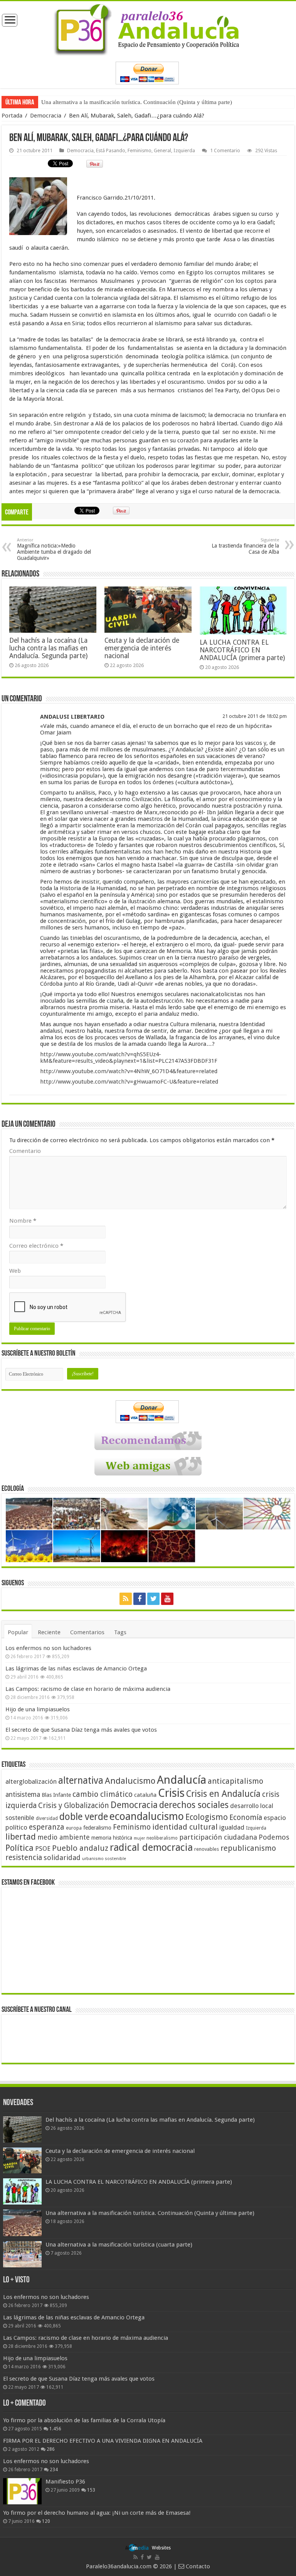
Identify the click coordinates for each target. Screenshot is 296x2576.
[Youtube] (167, 1599)
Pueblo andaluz (80, 1848)
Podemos (274, 1837)
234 (54, 2470)
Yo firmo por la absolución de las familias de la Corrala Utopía (84, 2420)
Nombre (23, 1221)
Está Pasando (111, 150)
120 (46, 2521)
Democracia (46, 116)
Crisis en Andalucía (223, 1794)
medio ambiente (64, 1837)
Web (15, 1271)
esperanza (47, 1827)
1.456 (55, 2429)
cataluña (145, 1795)
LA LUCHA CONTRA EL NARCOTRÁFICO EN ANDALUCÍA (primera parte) (242, 650)
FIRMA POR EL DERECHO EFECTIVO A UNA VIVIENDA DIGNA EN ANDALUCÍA (103, 2441)
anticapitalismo (235, 1781)
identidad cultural (185, 1827)
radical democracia (151, 1847)
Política (19, 1848)
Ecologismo (207, 1817)
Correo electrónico (36, 1246)
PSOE (43, 1849)
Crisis (171, 1793)
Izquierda (184, 150)
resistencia (24, 1858)
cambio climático (103, 1794)
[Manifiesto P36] (22, 2491)
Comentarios (87, 1632)
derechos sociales (194, 1805)
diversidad (47, 1818)
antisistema (23, 1795)
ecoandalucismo (147, 1816)
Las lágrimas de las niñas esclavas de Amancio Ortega (76, 1669)
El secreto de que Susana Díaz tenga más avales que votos (81, 1730)
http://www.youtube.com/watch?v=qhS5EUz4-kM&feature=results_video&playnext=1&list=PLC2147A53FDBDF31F (129, 1058)
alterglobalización (31, 1781)
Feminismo (140, 150)
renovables (207, 1849)
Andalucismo (130, 1781)
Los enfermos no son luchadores (48, 1648)
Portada (12, 116)
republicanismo (248, 1848)
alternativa (81, 1780)
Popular (18, 1632)
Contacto (197, 2566)
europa (74, 1828)
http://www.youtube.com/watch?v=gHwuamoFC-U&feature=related (129, 1082)
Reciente (49, 1632)
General (162, 150)
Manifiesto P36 (65, 2482)
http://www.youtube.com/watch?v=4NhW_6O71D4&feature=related (129, 1071)
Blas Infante (56, 1795)
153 (91, 2490)
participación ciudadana (218, 1837)
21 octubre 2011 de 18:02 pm (255, 716)
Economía (246, 1817)
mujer (139, 1838)
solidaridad (62, 1858)
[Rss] (126, 1599)
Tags (120, 1632)
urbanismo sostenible (104, 1859)
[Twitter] (153, 1599)
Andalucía (182, 1780)
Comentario (25, 1151)
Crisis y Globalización (74, 1806)
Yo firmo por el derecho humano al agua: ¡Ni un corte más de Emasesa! (97, 2513)
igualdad (232, 1827)
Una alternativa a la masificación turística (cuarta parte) (119, 2245)
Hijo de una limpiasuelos (38, 1709)
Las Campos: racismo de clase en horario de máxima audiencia (88, 1689)
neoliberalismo (162, 1838)
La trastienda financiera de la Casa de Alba (245, 546)
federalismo (97, 1828)
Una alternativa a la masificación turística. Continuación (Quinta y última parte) (137, 102)
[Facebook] (140, 1599)
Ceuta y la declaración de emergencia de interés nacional (142, 648)
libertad (21, 1837)
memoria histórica (112, 1838)
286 (51, 2449)
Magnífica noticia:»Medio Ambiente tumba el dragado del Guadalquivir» (54, 549)
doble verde (84, 1817)
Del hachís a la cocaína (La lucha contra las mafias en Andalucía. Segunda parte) (48, 648)
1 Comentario (225, 150)
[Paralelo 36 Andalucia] (148, 28)
